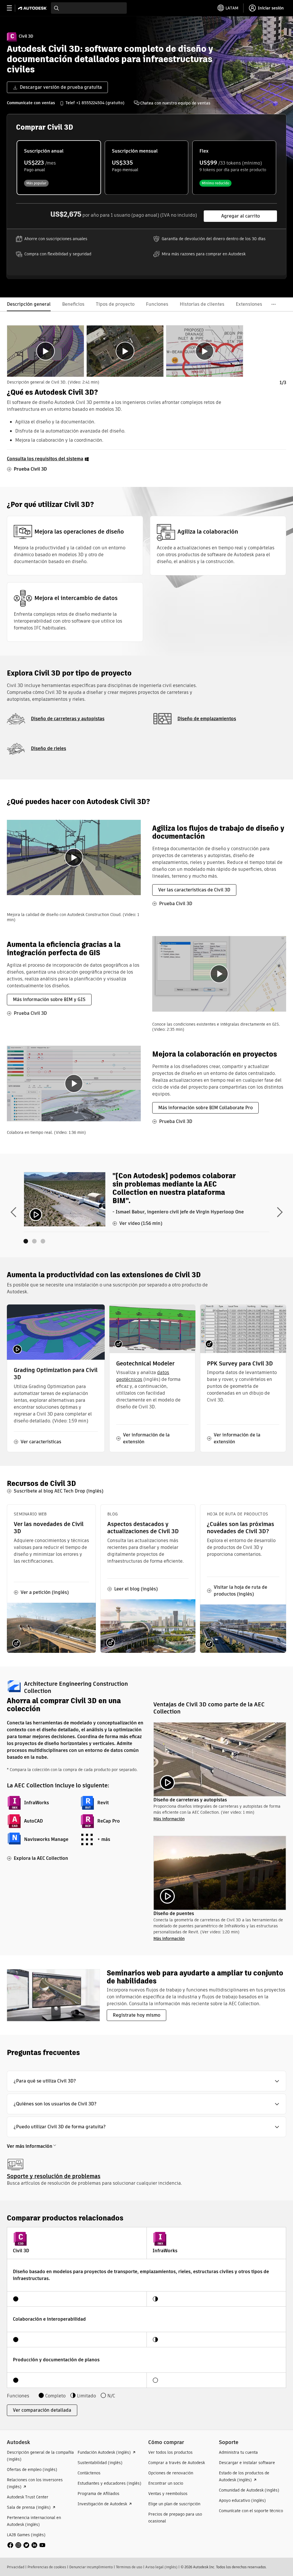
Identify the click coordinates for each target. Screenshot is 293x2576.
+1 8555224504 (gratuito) (100, 103)
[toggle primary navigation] (12, 8)
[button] (146, 2081)
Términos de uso (129, 2567)
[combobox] (89, 8)
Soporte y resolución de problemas (54, 2176)
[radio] (59, 168)
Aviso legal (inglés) (161, 2567)
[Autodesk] (33, 8)
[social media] (26, 2545)
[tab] (45, 351)
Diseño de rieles (48, 748)
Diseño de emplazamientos (207, 719)
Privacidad (16, 2567)
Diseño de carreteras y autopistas (68, 719)
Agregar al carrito (240, 216)
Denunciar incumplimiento (91, 2567)
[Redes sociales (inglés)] (26, 2545)
